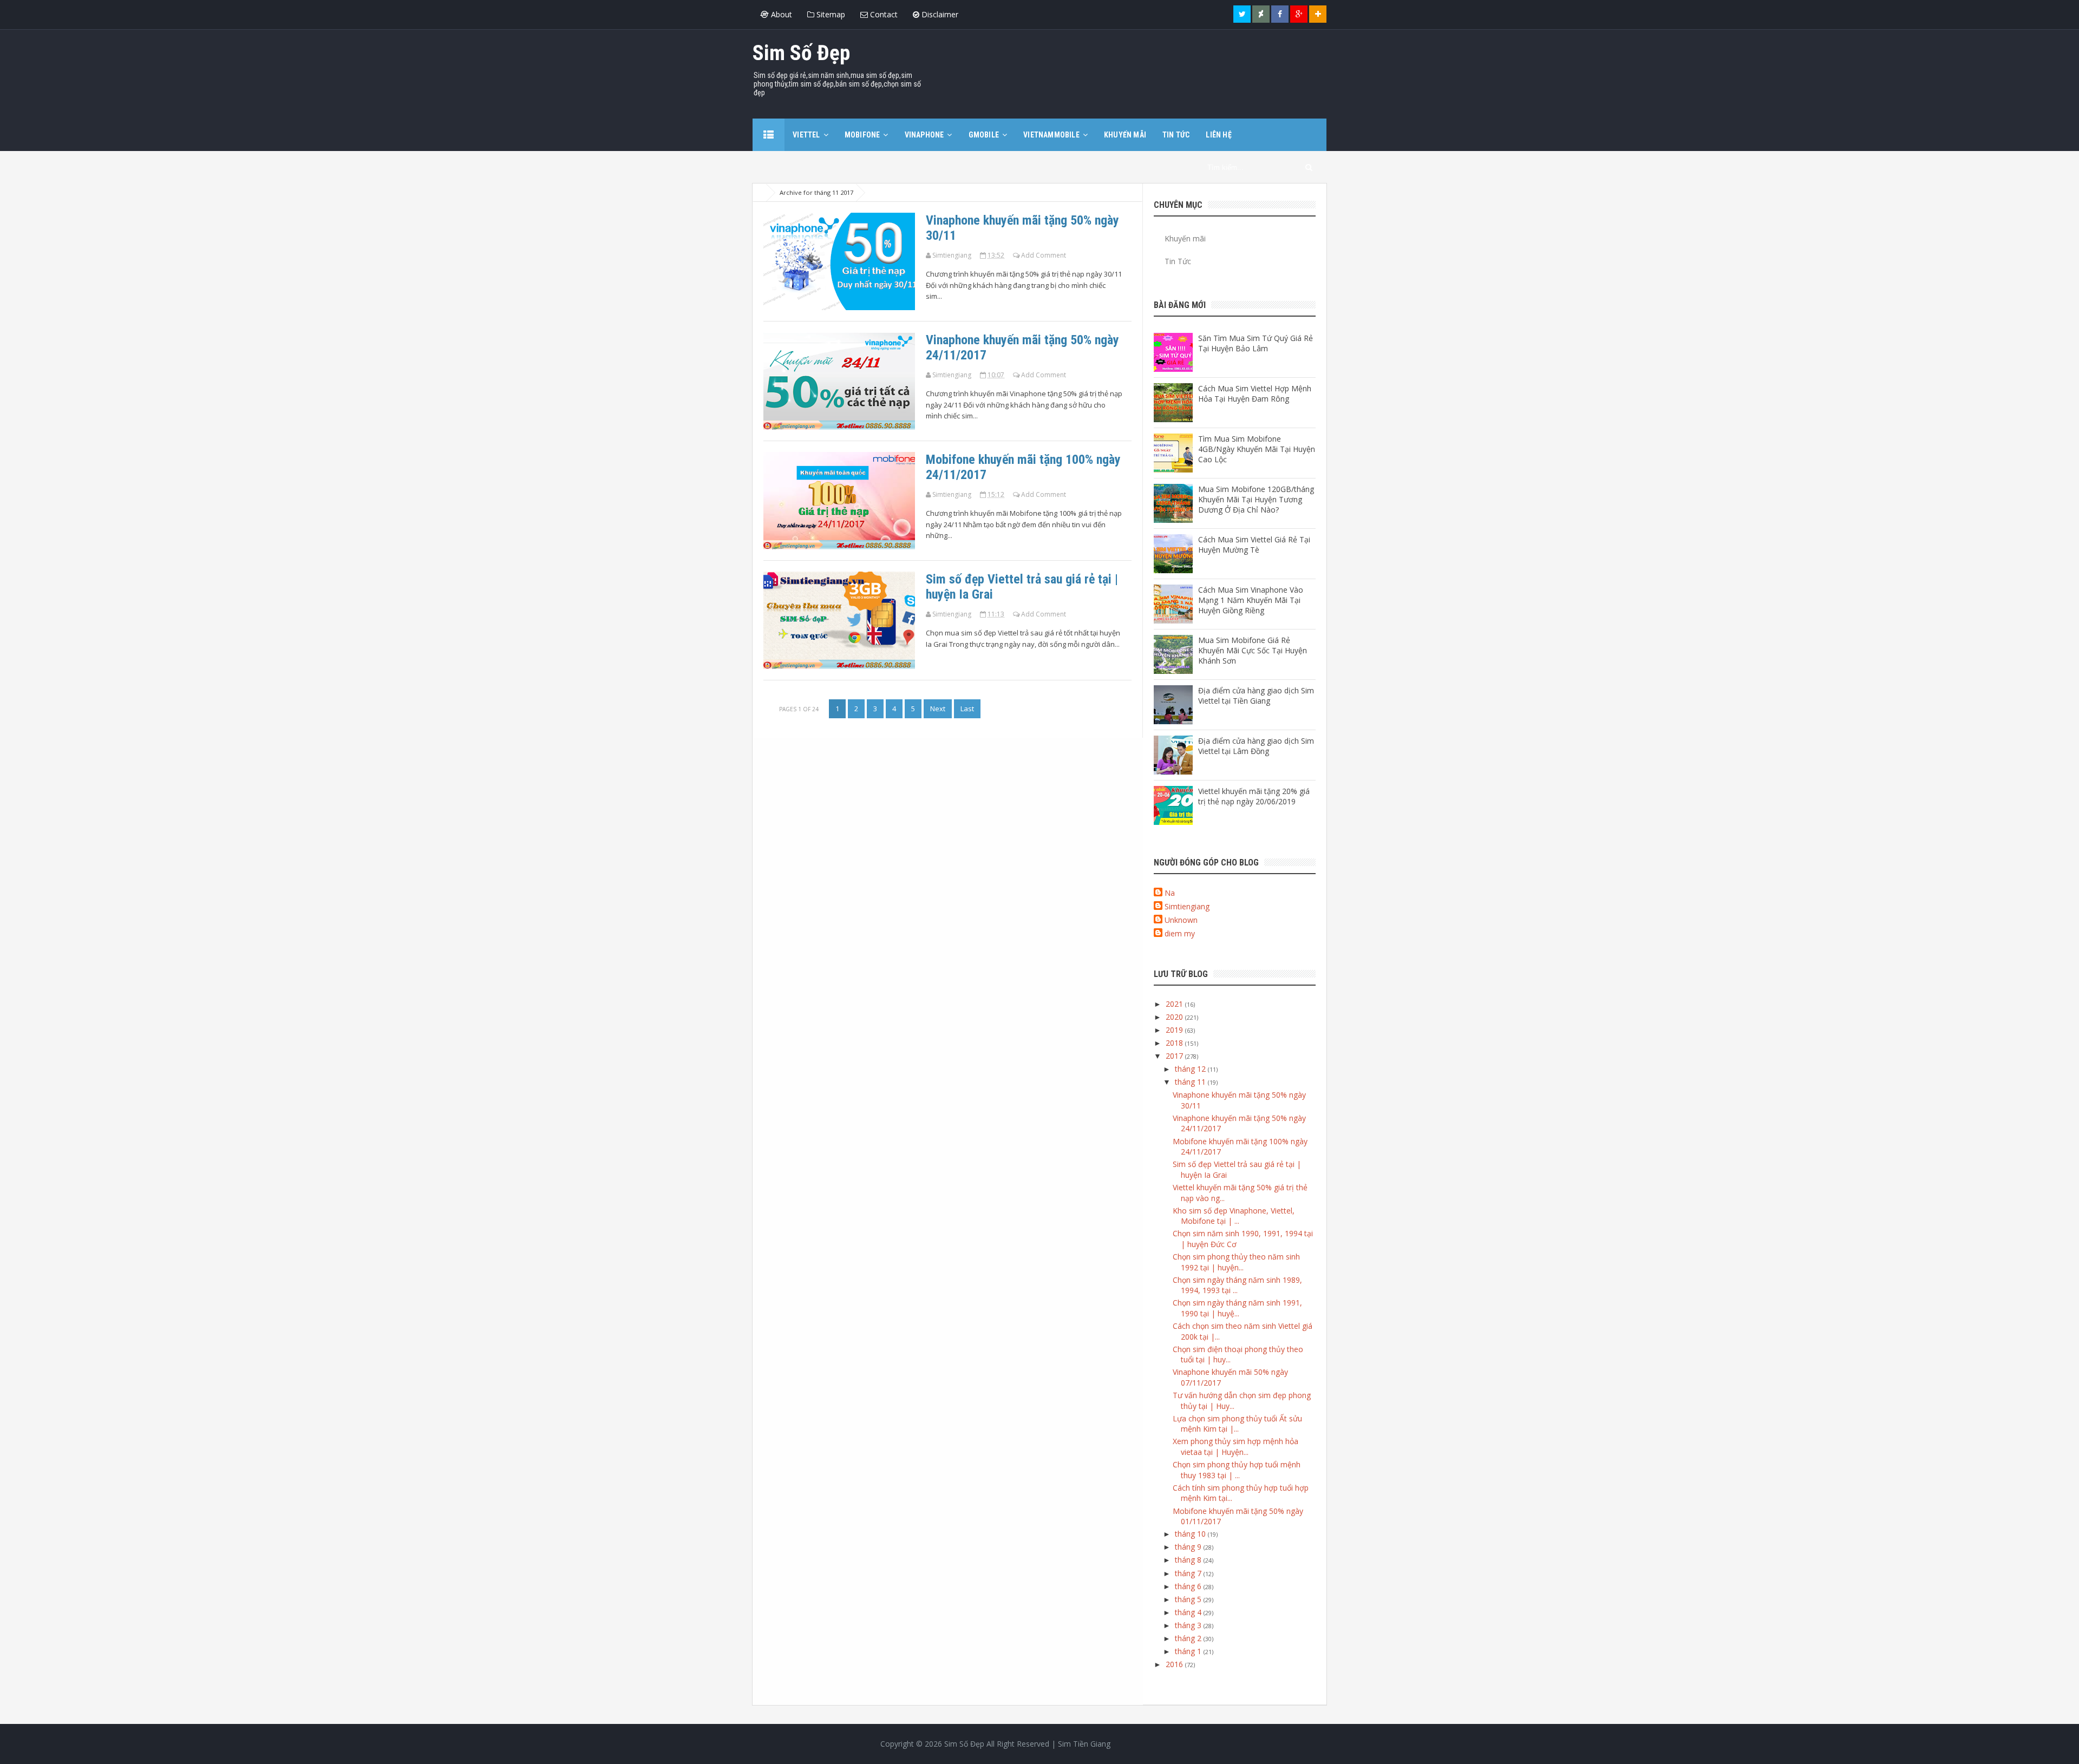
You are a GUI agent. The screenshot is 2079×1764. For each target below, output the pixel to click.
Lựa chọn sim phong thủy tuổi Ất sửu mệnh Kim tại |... (1237, 1424)
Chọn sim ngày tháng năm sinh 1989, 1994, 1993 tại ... (1237, 1285)
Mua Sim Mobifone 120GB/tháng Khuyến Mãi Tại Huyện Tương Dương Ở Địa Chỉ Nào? (1256, 499)
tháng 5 (1189, 1599)
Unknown (1181, 920)
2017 (1175, 1056)
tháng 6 (1189, 1586)
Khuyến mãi (1185, 238)
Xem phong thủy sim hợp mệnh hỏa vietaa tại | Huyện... (1235, 1447)
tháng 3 (1189, 1625)
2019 (1175, 1030)
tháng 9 (1189, 1547)
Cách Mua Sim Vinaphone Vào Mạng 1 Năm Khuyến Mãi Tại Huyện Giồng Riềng (1251, 600)
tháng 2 (1189, 1638)
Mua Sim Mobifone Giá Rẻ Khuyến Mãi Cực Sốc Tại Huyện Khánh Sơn (1253, 650)
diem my (1180, 933)
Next (938, 709)
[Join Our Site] (1318, 14)
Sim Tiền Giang (1084, 1744)
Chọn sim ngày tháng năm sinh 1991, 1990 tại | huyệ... (1237, 1308)
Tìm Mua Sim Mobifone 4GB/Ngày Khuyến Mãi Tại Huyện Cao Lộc (1257, 449)
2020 (1175, 1017)
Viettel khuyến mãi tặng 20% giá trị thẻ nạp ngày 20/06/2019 (1254, 796)
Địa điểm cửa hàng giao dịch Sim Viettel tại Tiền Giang (1256, 696)
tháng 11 (1191, 1082)
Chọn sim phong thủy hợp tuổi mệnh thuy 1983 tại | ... (1237, 1470)
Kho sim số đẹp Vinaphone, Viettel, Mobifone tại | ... (1234, 1216)
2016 (1175, 1664)
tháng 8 (1189, 1560)
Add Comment (1044, 255)
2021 (1175, 1004)
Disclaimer (939, 14)
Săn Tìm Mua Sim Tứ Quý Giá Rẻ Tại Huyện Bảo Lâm (1256, 343)
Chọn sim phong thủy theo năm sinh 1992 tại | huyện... (1236, 1262)
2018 (1175, 1043)
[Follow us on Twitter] (1242, 14)
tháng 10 (1191, 1534)
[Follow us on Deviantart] (1261, 14)
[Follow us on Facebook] (1280, 14)
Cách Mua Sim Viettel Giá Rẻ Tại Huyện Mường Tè (1254, 545)
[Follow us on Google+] (1299, 14)
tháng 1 (1189, 1651)
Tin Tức (1178, 261)
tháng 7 (1189, 1573)
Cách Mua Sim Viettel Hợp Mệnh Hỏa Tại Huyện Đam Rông (1255, 394)
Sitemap (830, 14)
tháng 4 (1189, 1612)
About (780, 14)
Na (1170, 893)
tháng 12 (1191, 1069)
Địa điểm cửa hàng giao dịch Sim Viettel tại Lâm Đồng (1256, 746)
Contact (883, 14)
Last (967, 709)
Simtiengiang (1187, 906)
